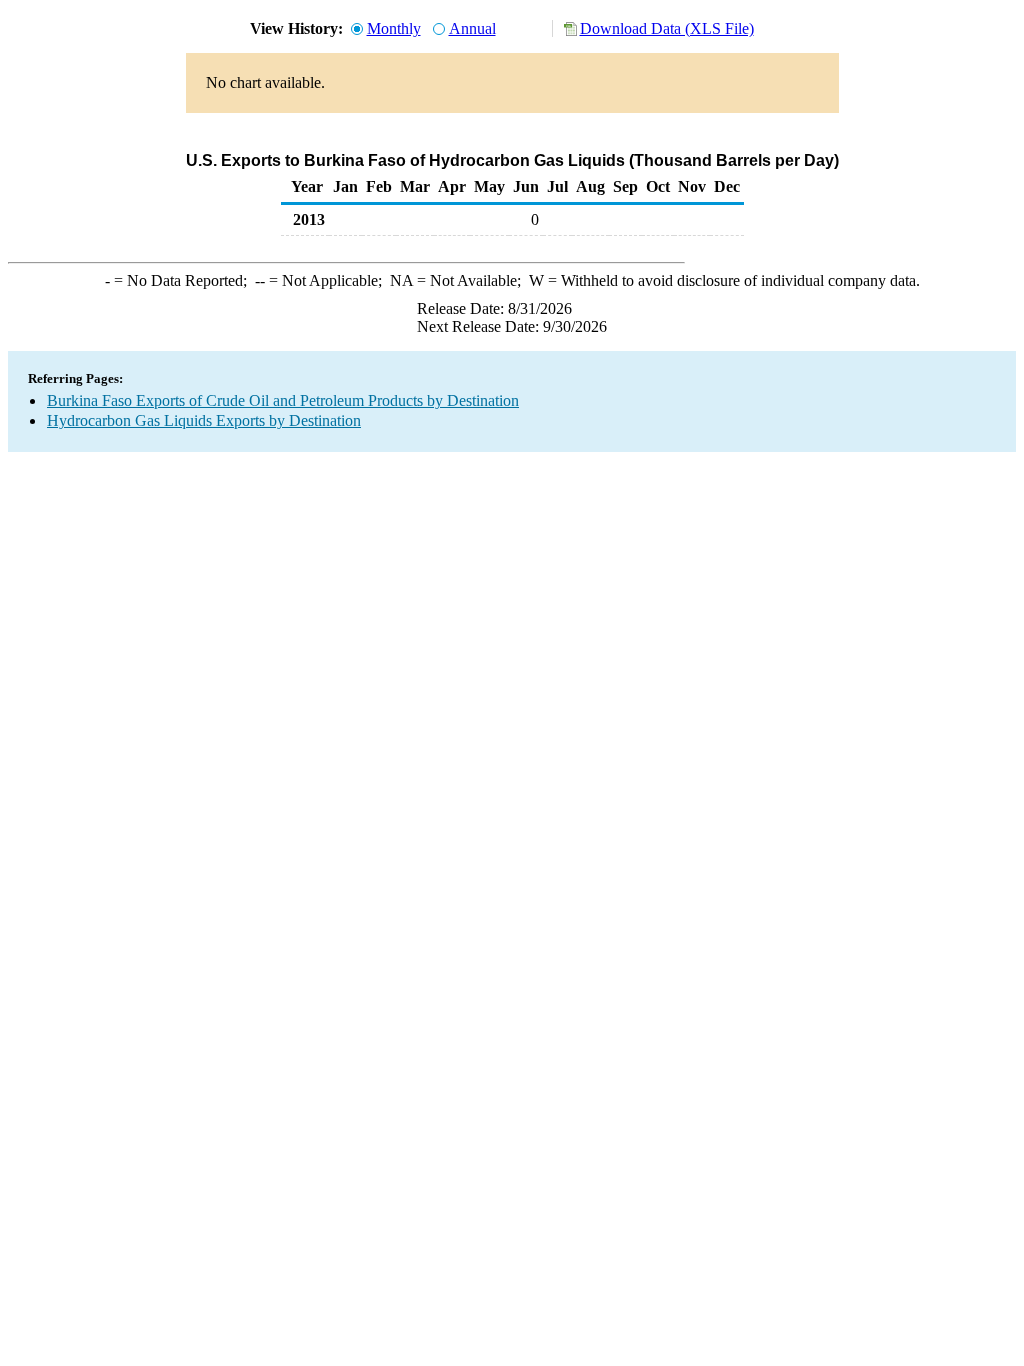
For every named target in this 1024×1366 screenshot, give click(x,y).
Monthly (394, 28)
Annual (472, 28)
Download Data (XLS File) (667, 28)
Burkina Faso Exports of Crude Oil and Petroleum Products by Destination (283, 400)
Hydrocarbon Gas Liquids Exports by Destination (204, 420)
